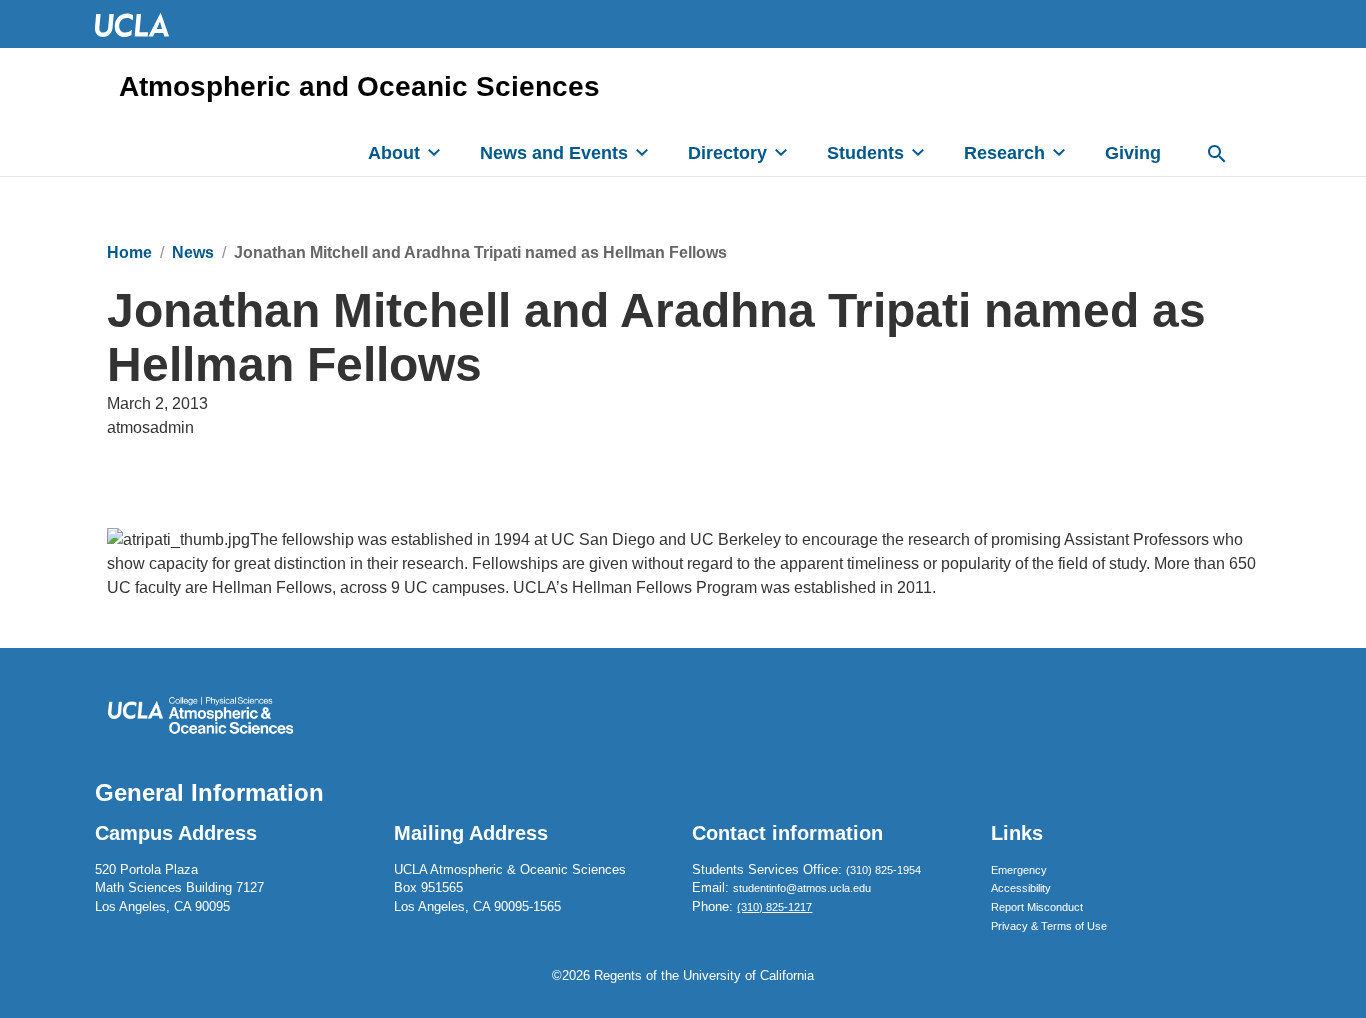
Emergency (1019, 870)
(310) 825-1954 (883, 870)
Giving (1133, 153)
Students (865, 153)
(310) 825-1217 (774, 907)
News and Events (554, 153)
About (394, 153)
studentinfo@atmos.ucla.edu (802, 888)
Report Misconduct (1037, 907)
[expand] (434, 152)
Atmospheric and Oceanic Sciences (359, 87)
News (193, 252)
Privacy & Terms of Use (1049, 926)
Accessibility (1021, 888)
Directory (727, 153)
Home (129, 252)
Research (1004, 153)
